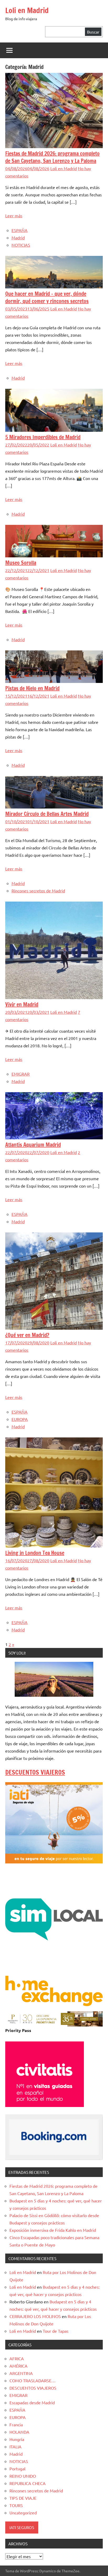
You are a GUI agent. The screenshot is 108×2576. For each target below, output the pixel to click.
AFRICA (17, 2358)
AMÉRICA (18, 2366)
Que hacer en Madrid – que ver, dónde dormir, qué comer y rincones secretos (47, 297)
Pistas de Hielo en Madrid (32, 688)
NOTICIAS (21, 245)
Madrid (18, 238)
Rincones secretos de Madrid (38, 891)
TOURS (16, 2505)
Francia (16, 2424)
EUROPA (20, 1419)
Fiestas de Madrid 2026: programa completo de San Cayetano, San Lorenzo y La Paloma (52, 157)
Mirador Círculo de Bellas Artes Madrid (47, 814)
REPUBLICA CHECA (28, 2483)
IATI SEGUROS (22, 2527)
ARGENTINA (21, 2373)
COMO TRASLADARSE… (33, 2380)
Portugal (17, 2469)
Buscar (93, 32)
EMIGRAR (21, 1074)
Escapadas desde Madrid (32, 2402)
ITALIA (15, 2446)
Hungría (17, 2439)
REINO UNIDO (23, 2476)
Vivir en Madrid (22, 1004)
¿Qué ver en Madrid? (27, 1335)
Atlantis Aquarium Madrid (33, 1145)
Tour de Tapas (56, 2331)
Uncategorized (23, 2513)
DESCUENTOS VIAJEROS (35, 1772)
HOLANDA (19, 2432)
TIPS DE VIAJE (23, 2498)
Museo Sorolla (21, 563)
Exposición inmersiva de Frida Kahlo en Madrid (53, 2230)
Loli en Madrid (27, 10)
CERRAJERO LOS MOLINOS (35, 2316)
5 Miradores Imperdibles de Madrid (43, 437)
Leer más (14, 215)
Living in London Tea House (35, 1553)
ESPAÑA (20, 230)
